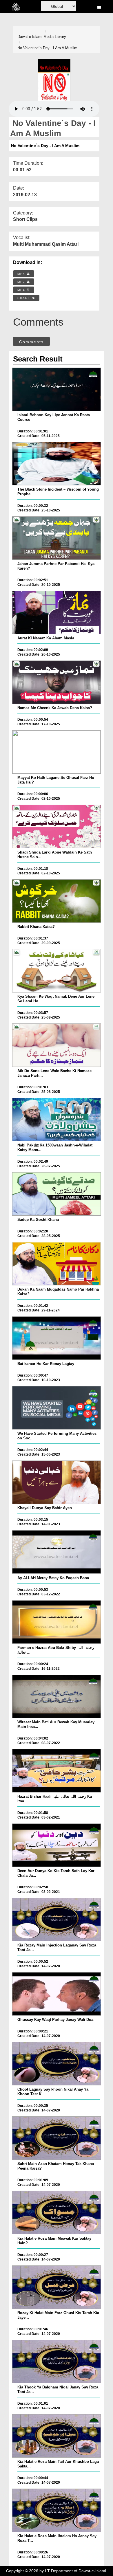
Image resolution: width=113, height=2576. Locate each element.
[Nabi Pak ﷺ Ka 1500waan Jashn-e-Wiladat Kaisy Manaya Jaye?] (57, 1120)
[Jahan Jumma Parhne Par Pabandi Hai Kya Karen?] (57, 538)
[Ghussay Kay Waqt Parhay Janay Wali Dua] (57, 1994)
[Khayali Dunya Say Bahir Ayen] (57, 1482)
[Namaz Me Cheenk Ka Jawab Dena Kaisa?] (57, 682)
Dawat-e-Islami (30, 37)
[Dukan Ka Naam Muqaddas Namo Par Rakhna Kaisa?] (57, 1264)
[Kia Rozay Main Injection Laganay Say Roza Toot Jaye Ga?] (57, 1920)
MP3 (22, 282)
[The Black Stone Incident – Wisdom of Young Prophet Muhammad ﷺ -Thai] (57, 464)
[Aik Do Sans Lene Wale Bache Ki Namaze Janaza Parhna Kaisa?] (57, 1045)
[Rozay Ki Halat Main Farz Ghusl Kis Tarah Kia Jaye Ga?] (57, 2287)
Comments (31, 342)
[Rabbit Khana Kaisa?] (57, 901)
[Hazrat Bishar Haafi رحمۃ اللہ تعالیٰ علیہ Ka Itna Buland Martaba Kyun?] (57, 1771)
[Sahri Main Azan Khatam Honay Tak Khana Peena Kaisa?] (57, 2138)
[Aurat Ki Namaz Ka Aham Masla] (57, 612)
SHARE (25, 298)
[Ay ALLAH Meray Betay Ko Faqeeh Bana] (57, 1552)
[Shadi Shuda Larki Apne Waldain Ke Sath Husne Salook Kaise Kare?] (57, 826)
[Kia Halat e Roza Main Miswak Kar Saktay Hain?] (57, 2212)
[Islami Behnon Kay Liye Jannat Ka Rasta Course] (57, 389)
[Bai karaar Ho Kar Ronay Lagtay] (57, 1338)
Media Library (55, 37)
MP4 (22, 274)
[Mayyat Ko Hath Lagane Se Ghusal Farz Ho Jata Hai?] (57, 752)
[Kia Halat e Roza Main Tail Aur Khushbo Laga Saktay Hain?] (57, 2436)
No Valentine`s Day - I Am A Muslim (47, 48)
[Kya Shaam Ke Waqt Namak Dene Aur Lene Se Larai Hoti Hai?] (57, 971)
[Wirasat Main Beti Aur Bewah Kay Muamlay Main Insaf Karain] (57, 1696)
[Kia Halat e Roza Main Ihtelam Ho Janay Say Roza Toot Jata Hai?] (57, 2510)
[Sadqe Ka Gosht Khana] (57, 1194)
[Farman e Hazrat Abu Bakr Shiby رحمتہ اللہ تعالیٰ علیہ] (57, 1622)
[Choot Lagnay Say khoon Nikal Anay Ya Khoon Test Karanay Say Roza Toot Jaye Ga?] (57, 2064)
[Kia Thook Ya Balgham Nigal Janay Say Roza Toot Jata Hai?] (57, 2362)
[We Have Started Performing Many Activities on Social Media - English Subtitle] (57, 1408)
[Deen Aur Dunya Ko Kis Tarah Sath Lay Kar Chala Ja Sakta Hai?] (57, 1845)
